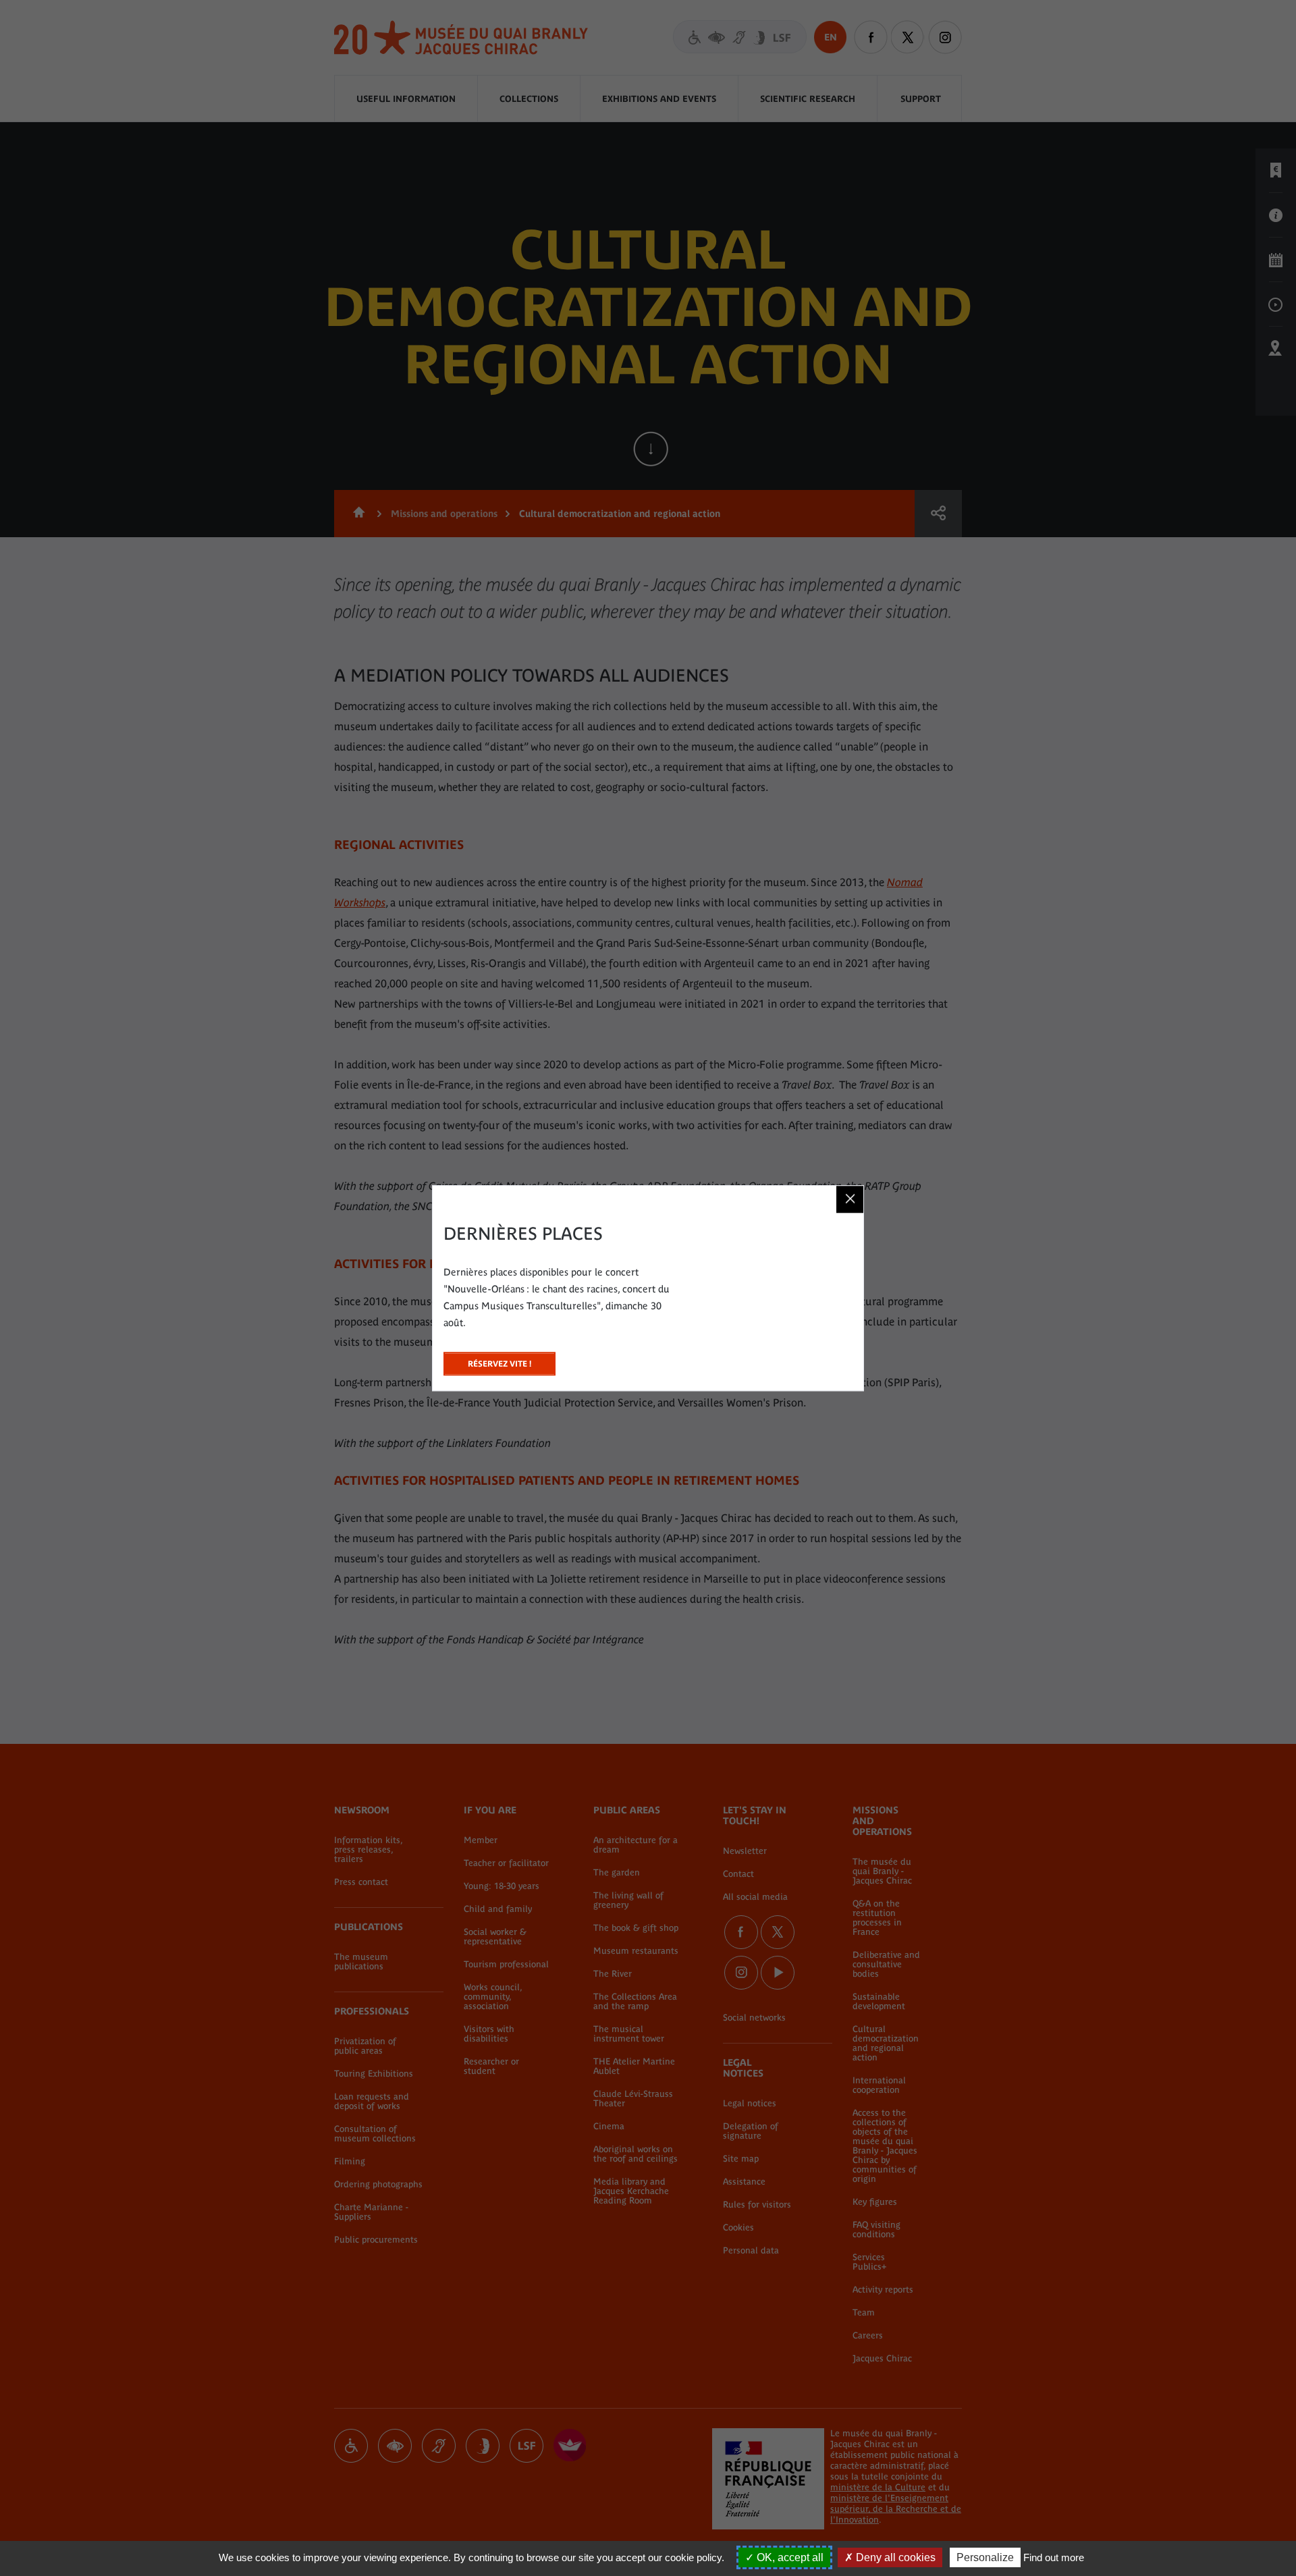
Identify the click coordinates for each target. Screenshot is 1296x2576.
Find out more (1054, 2557)
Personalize (985, 2557)
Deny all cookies (894, 2557)
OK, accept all (789, 2557)
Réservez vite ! (500, 1360)
